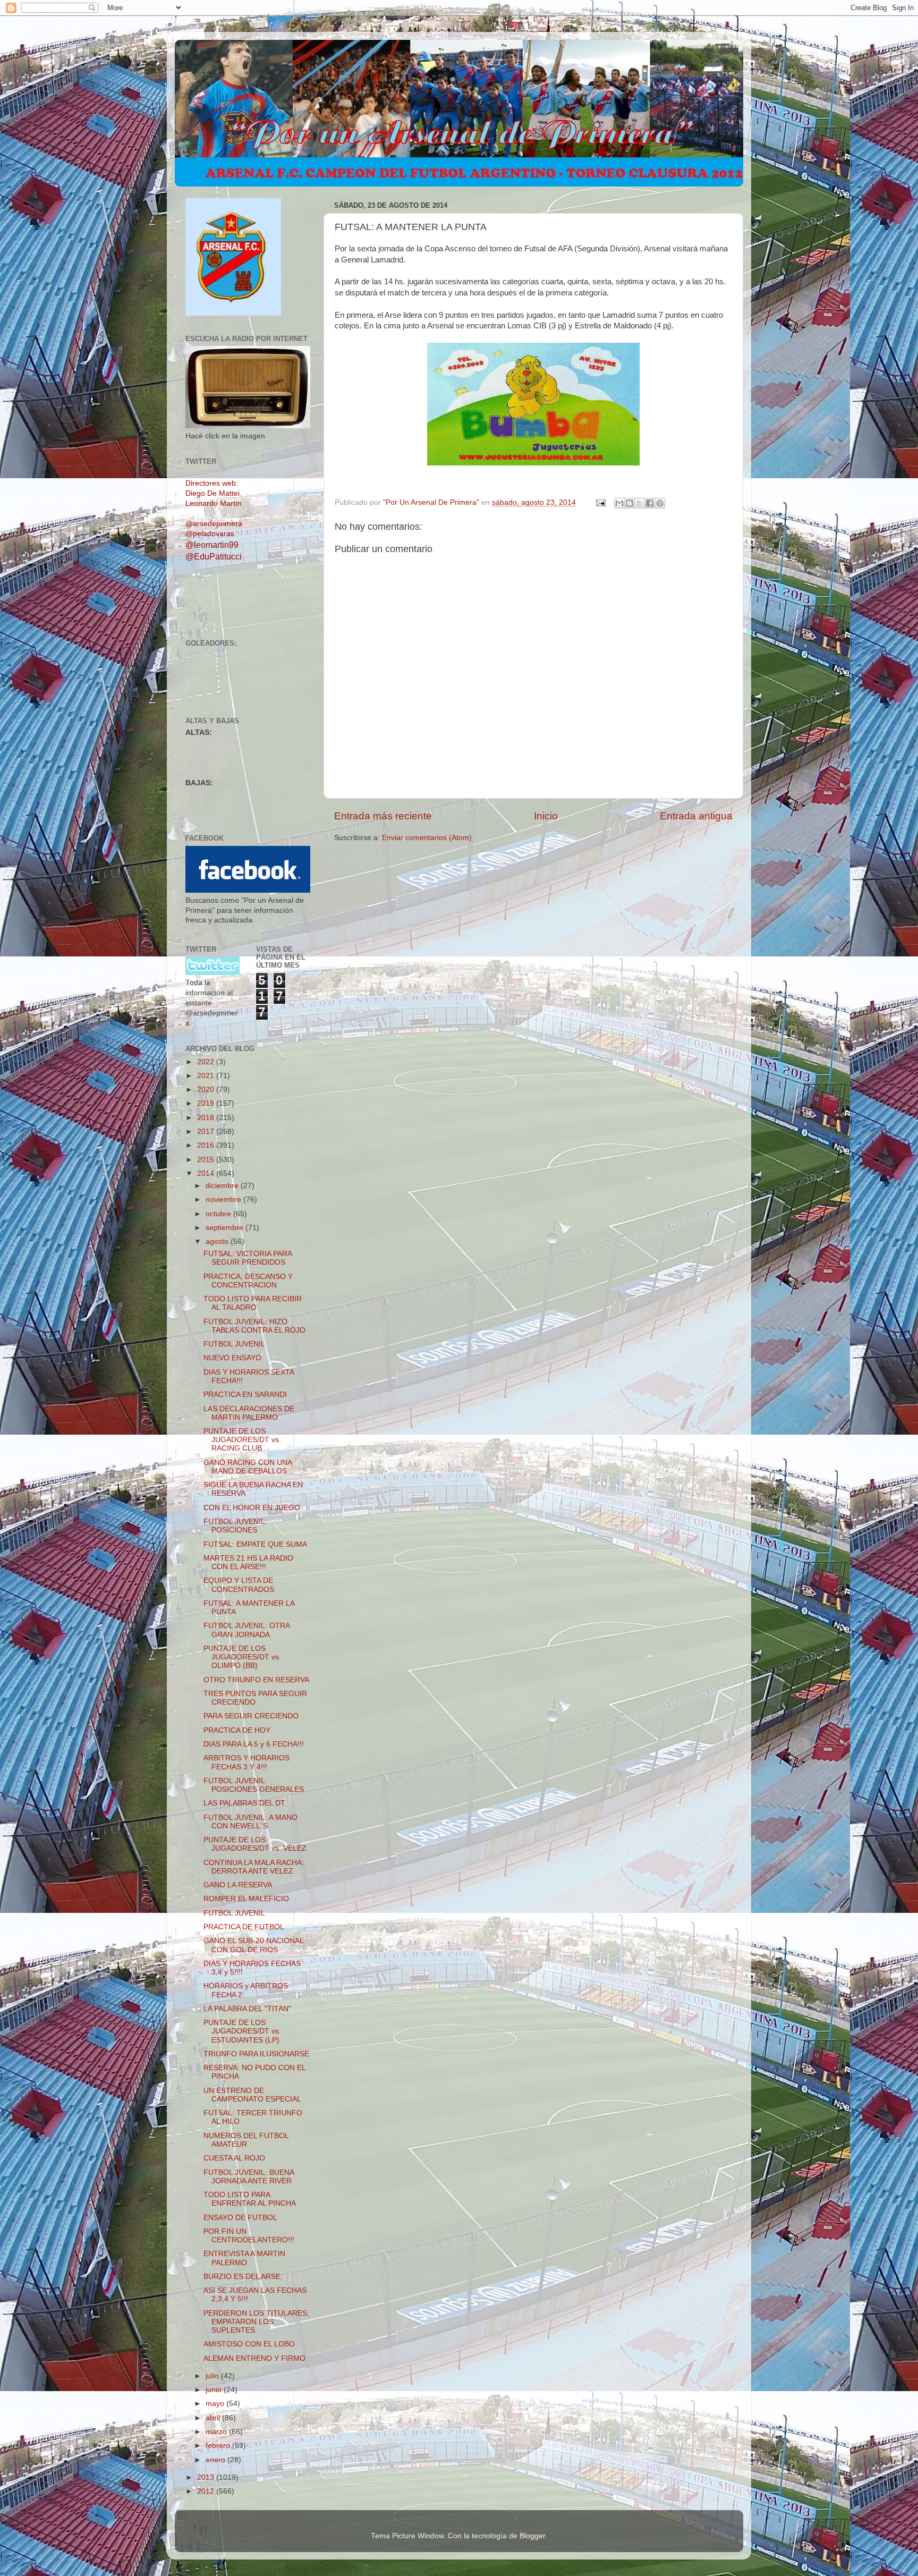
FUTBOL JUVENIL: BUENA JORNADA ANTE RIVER (249, 2177)
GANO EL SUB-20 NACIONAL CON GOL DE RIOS (253, 1945)
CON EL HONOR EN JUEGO (252, 1508)
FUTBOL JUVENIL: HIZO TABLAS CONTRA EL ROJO (254, 1326)
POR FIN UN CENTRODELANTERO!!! (249, 2236)
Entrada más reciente (383, 816)
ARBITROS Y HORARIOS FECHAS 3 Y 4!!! (246, 1762)
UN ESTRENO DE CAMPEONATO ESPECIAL (252, 2095)
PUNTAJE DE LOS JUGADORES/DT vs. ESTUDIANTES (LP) (242, 2031)
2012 (207, 2491)
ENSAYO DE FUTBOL (240, 2218)
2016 (207, 1145)
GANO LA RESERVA (238, 1885)
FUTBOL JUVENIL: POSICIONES (235, 1526)
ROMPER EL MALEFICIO (246, 1899)
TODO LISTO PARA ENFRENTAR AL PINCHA (250, 2199)
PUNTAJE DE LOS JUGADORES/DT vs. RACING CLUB (242, 1440)
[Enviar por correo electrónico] (619, 503)
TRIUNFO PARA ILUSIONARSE (256, 2054)
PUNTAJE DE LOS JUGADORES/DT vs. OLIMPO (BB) (242, 1657)
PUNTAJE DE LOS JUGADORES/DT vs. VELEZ (255, 1844)
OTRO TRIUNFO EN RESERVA (256, 1680)
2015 (207, 1160)
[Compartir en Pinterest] (660, 503)
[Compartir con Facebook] (650, 503)
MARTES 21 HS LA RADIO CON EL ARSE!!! (248, 1562)
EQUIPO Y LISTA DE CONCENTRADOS (239, 1585)
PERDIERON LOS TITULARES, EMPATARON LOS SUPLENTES (256, 2322)
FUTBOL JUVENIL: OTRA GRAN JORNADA (246, 1630)
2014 (207, 1173)
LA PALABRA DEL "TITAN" (247, 2009)
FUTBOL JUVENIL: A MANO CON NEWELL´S (250, 1822)
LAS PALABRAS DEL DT (244, 1803)
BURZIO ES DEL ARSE (242, 2277)
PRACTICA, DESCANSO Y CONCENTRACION (248, 1281)
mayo (216, 2404)
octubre (219, 1214)
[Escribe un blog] (630, 503)
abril (214, 2418)
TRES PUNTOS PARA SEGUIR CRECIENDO (255, 1698)
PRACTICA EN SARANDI (245, 1395)
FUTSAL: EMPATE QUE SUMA (255, 1544)
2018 (207, 1118)
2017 (207, 1132)
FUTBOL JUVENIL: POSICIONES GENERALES (254, 1785)
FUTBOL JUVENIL (234, 1344)
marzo (217, 2432)
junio (215, 2390)
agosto (218, 1242)
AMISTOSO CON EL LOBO (249, 2344)
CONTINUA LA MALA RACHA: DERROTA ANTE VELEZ (254, 1867)
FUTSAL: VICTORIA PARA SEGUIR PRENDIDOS (248, 1258)
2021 (207, 1076)
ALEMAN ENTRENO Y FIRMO (254, 2358)
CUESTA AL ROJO (234, 2158)
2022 (207, 1062)
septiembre (226, 1228)
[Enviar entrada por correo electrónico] (600, 502)
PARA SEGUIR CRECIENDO (251, 1716)
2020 (207, 1090)
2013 (207, 2477)
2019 (207, 1103)
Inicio (546, 816)
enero (216, 2460)
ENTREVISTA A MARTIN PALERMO (244, 2258)
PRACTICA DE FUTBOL (244, 1927)
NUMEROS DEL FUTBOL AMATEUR (246, 2140)
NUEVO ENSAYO (232, 1358)
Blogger (532, 2536)
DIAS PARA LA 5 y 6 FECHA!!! (254, 1744)
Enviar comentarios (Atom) (427, 838)
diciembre (223, 1186)
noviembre (224, 1200)
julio (213, 2376)
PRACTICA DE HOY (237, 1730)
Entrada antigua (696, 816)
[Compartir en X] (640, 503)
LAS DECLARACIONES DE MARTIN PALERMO (249, 1413)
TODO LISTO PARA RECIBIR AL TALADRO (253, 1303)
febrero (219, 2446)
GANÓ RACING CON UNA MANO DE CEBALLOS (248, 1467)
